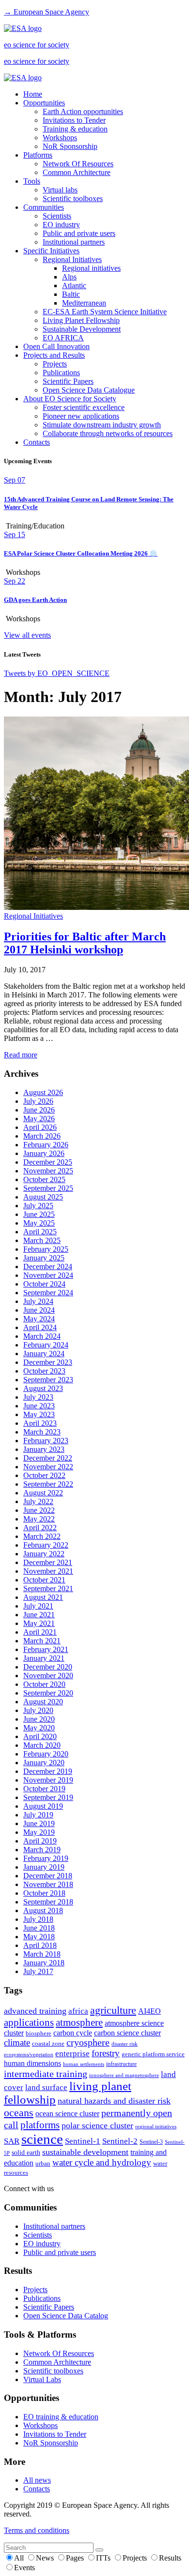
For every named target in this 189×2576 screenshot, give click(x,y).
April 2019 (40, 1841)
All (20, 2558)
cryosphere (88, 2042)
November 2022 (48, 1467)
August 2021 (43, 1597)
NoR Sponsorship (70, 146)
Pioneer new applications (81, 416)
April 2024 (40, 1327)
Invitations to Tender (74, 120)
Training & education (75, 129)
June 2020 (39, 1719)
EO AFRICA (63, 338)
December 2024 (48, 1266)
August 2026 (43, 1092)
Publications (61, 373)
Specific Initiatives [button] (51, 251)
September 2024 (48, 1293)
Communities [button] (44, 207)
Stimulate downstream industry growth (102, 425)
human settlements (84, 2064)
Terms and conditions (37, 2530)
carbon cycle (73, 2033)
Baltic (71, 294)
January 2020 (44, 1763)
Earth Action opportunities (83, 111)
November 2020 (48, 1676)
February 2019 (46, 1858)
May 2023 (39, 1414)
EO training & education (61, 2417)
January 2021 (44, 1658)
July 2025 (38, 1206)
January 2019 (44, 1867)
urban (43, 2164)
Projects (55, 364)
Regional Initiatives (72, 259)
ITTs (104, 2558)
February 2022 (46, 1545)
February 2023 (46, 1441)
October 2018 (44, 1893)
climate (17, 2042)
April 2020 (40, 1736)
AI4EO (150, 2011)
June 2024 (39, 1310)
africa (78, 2011)
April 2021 (40, 1632)
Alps (69, 277)
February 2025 (46, 1249)
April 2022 (40, 1528)
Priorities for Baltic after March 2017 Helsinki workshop (85, 943)
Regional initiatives (91, 268)
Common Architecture (77, 172)
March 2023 (42, 1432)
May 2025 (39, 1223)
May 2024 (39, 1319)
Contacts (37, 442)
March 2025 (42, 1240)
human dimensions (32, 2063)
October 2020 (44, 1684)
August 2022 (43, 1493)
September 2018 (48, 1902)
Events (24, 2568)
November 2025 (48, 1171)
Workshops (60, 138)
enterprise (72, 2054)
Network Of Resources (78, 164)
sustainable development (85, 2152)
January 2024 (44, 1354)
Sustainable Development (82, 329)
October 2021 (44, 1580)
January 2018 (44, 1963)
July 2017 (38, 1971)
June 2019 (39, 1823)
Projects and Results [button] (54, 355)
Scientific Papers (68, 381)
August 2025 (43, 1197)
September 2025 (48, 1188)
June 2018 (39, 1928)
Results (170, 2558)
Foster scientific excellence (84, 407)
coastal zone (48, 2043)
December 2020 (48, 1667)
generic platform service (153, 2054)
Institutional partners (74, 242)
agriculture (113, 2010)
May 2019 (39, 1832)
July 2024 (38, 1301)
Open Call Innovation (56, 346)
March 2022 (42, 1536)
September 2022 (48, 1484)
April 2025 (40, 1232)
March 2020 (42, 1745)
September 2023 (48, 1380)
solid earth (26, 2152)
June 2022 (39, 1510)
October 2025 (44, 1179)
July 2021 (38, 1606)
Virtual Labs (42, 2379)
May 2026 (39, 1119)
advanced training (35, 2011)
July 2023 (38, 1397)
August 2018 (43, 1910)
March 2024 (42, 1336)
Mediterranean (84, 303)
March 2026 (42, 1136)
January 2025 (44, 1258)
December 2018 (48, 1876)
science (42, 2139)
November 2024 (48, 1275)
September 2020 (48, 1693)
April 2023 (40, 1423)
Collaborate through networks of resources (108, 433)
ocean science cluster (67, 2114)
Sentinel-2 (120, 2141)
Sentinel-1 (83, 2141)
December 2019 (48, 1771)
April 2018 (40, 1945)
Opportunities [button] (44, 103)
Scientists (57, 216)
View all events (27, 635)
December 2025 (48, 1162)
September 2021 (48, 1588)
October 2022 (44, 1475)
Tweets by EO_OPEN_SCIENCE (57, 673)
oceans (19, 2113)
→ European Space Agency (47, 12)
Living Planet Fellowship (81, 320)
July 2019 (38, 1815)
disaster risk (125, 2044)
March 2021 (42, 1641)
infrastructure (121, 2064)
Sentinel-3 (151, 2142)
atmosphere (79, 2022)
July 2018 (38, 1919)
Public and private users (79, 233)
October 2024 (44, 1284)
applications (29, 2022)
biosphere (39, 2034)
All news (37, 2480)
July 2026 (38, 1101)
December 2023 (48, 1362)
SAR (12, 2141)
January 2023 (44, 1449)
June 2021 (39, 1615)
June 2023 (39, 1406)
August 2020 (43, 1702)
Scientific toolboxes (73, 198)
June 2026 (39, 1110)
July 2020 (38, 1710)
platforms (40, 2125)
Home (33, 94)
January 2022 (44, 1554)
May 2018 (39, 1937)
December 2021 (48, 1562)
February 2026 (46, 1145)
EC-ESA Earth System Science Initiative (105, 312)
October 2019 (44, 1789)
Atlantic (74, 285)
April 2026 (40, 1127)
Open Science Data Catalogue (89, 390)
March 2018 (42, 1954)
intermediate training (46, 2074)
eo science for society (37, 45)
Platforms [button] (38, 155)
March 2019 (42, 1850)
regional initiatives (156, 2127)
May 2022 (39, 1519)
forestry (106, 2053)
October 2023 (44, 1371)
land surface (46, 2087)
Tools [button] (32, 181)
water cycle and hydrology (102, 2162)
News (46, 2558)
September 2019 (48, 1797)
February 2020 (46, 1754)
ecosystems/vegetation (29, 2054)
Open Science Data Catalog (66, 2316)
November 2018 (48, 1884)
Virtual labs (60, 190)
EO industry (61, 225)
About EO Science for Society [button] (70, 399)
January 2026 (44, 1153)
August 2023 (43, 1388)
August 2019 (43, 1806)
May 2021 (39, 1623)
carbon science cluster (127, 2033)
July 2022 (38, 1501)
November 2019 (48, 1780)
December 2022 (48, 1458)
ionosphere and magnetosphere (124, 2075)
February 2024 (46, 1345)
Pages (76, 2558)
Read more (21, 1055)
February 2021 (46, 1649)
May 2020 (39, 1728)
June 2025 (39, 1214)
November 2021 (48, 1571)
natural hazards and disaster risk (114, 2101)
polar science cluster (97, 2125)
